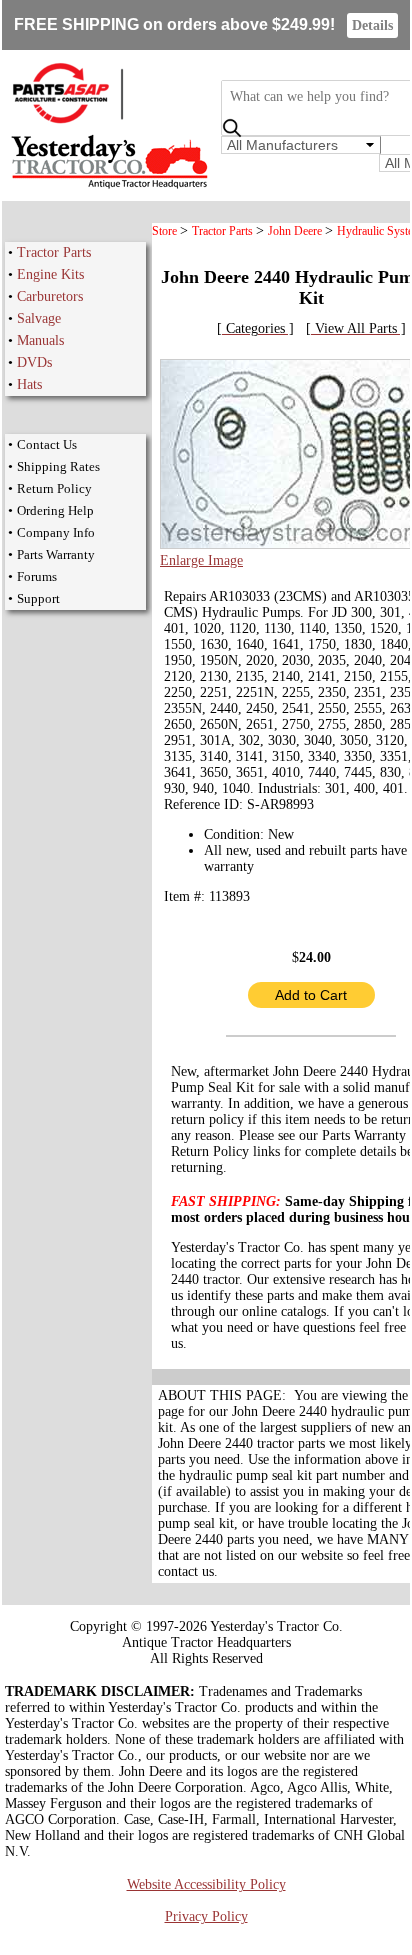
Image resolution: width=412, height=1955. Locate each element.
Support (38, 598)
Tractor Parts (54, 252)
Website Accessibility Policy (206, 1884)
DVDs (34, 362)
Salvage (39, 318)
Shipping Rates (58, 466)
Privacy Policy (206, 1916)
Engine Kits (50, 274)
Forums (37, 576)
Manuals (40, 340)
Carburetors (50, 296)
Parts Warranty (56, 554)
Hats (29, 384)
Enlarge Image (201, 560)
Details (372, 25)
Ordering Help (55, 510)
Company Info (56, 532)
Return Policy (54, 488)
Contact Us (47, 444)
